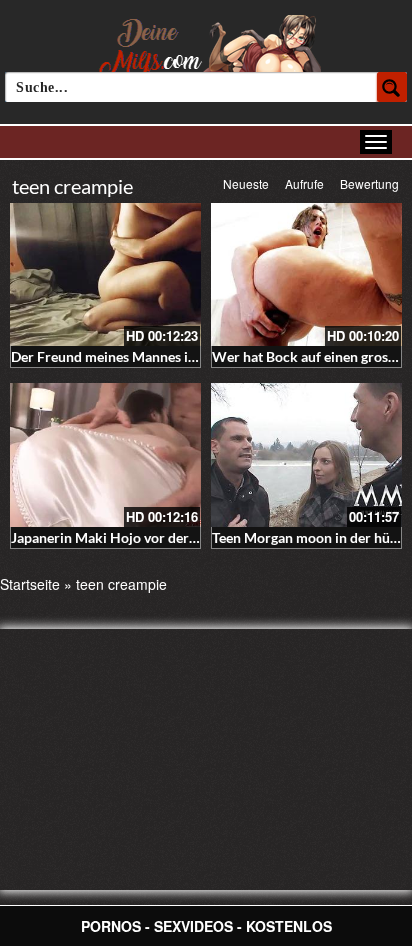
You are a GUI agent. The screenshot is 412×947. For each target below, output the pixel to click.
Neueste (246, 183)
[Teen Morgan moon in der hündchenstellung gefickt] (306, 454)
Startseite (30, 584)
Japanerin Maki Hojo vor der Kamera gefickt (148, 537)
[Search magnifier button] (392, 87)
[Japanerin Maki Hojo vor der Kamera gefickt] (105, 454)
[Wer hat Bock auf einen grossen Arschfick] (306, 274)
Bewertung (369, 183)
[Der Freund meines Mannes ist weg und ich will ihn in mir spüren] (105, 274)
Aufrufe (304, 183)
